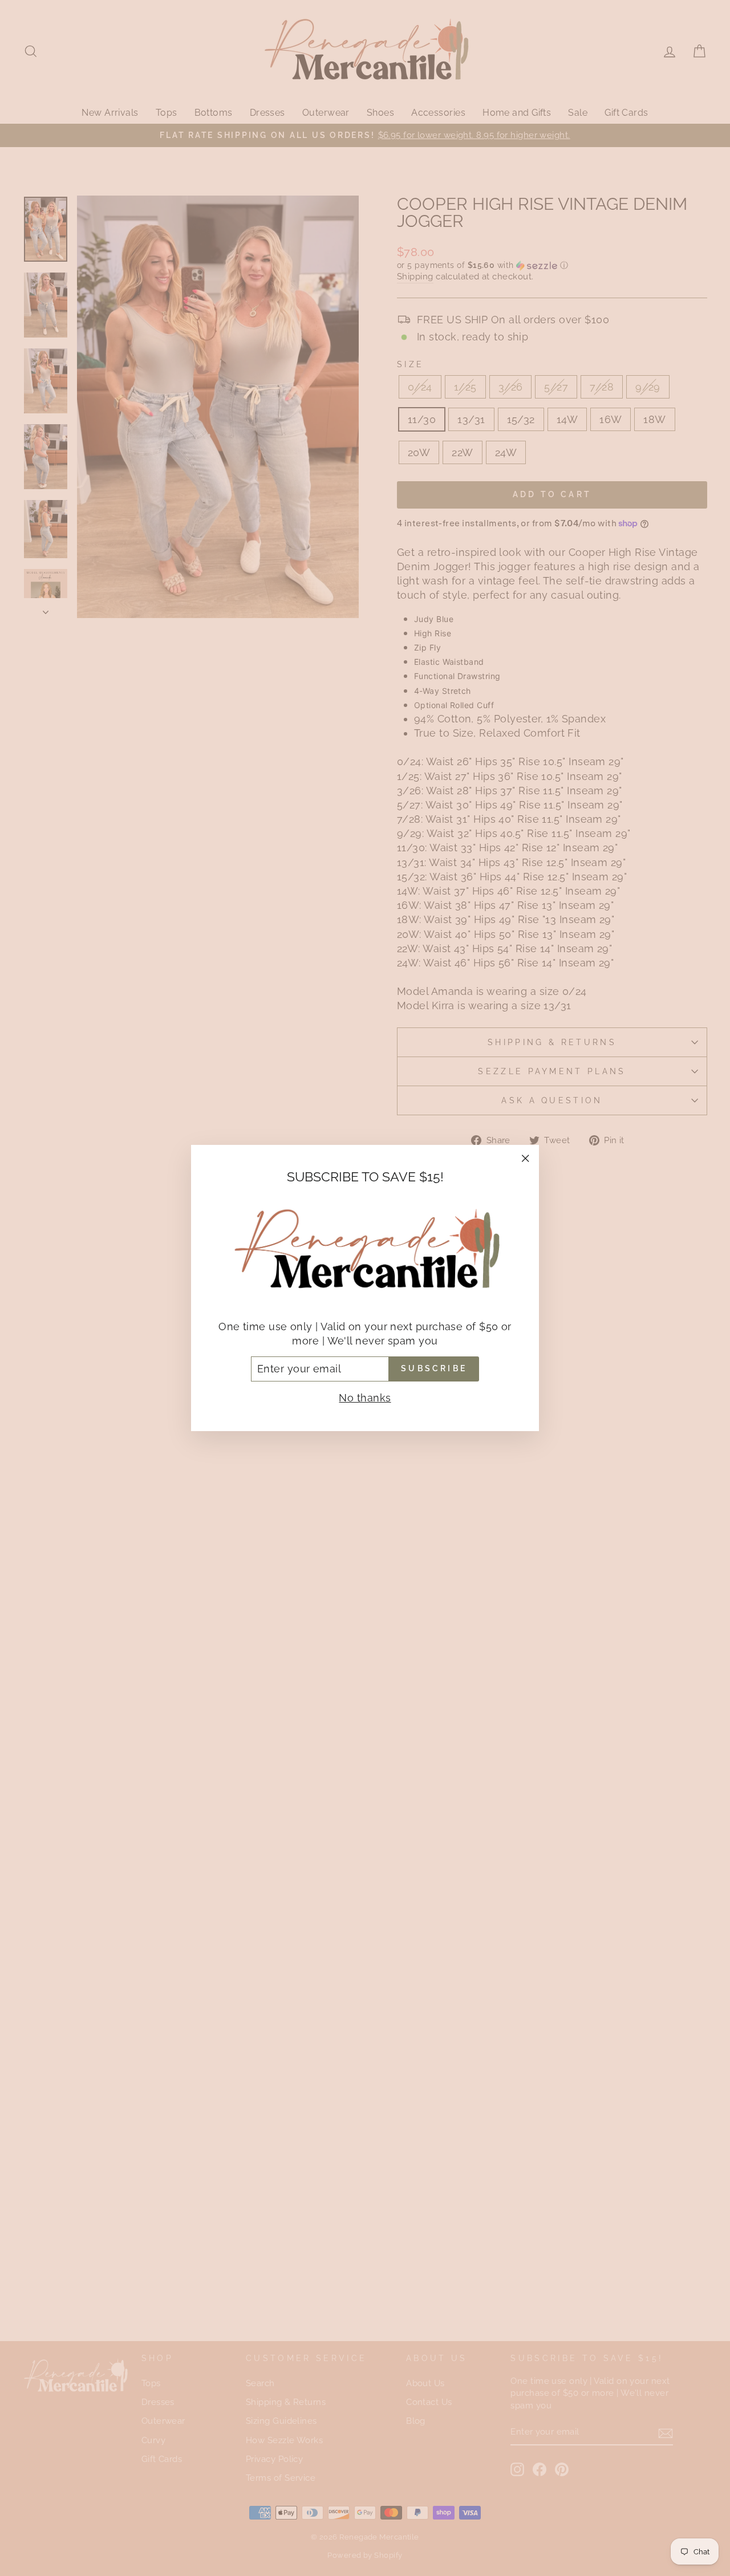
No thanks (365, 1398)
